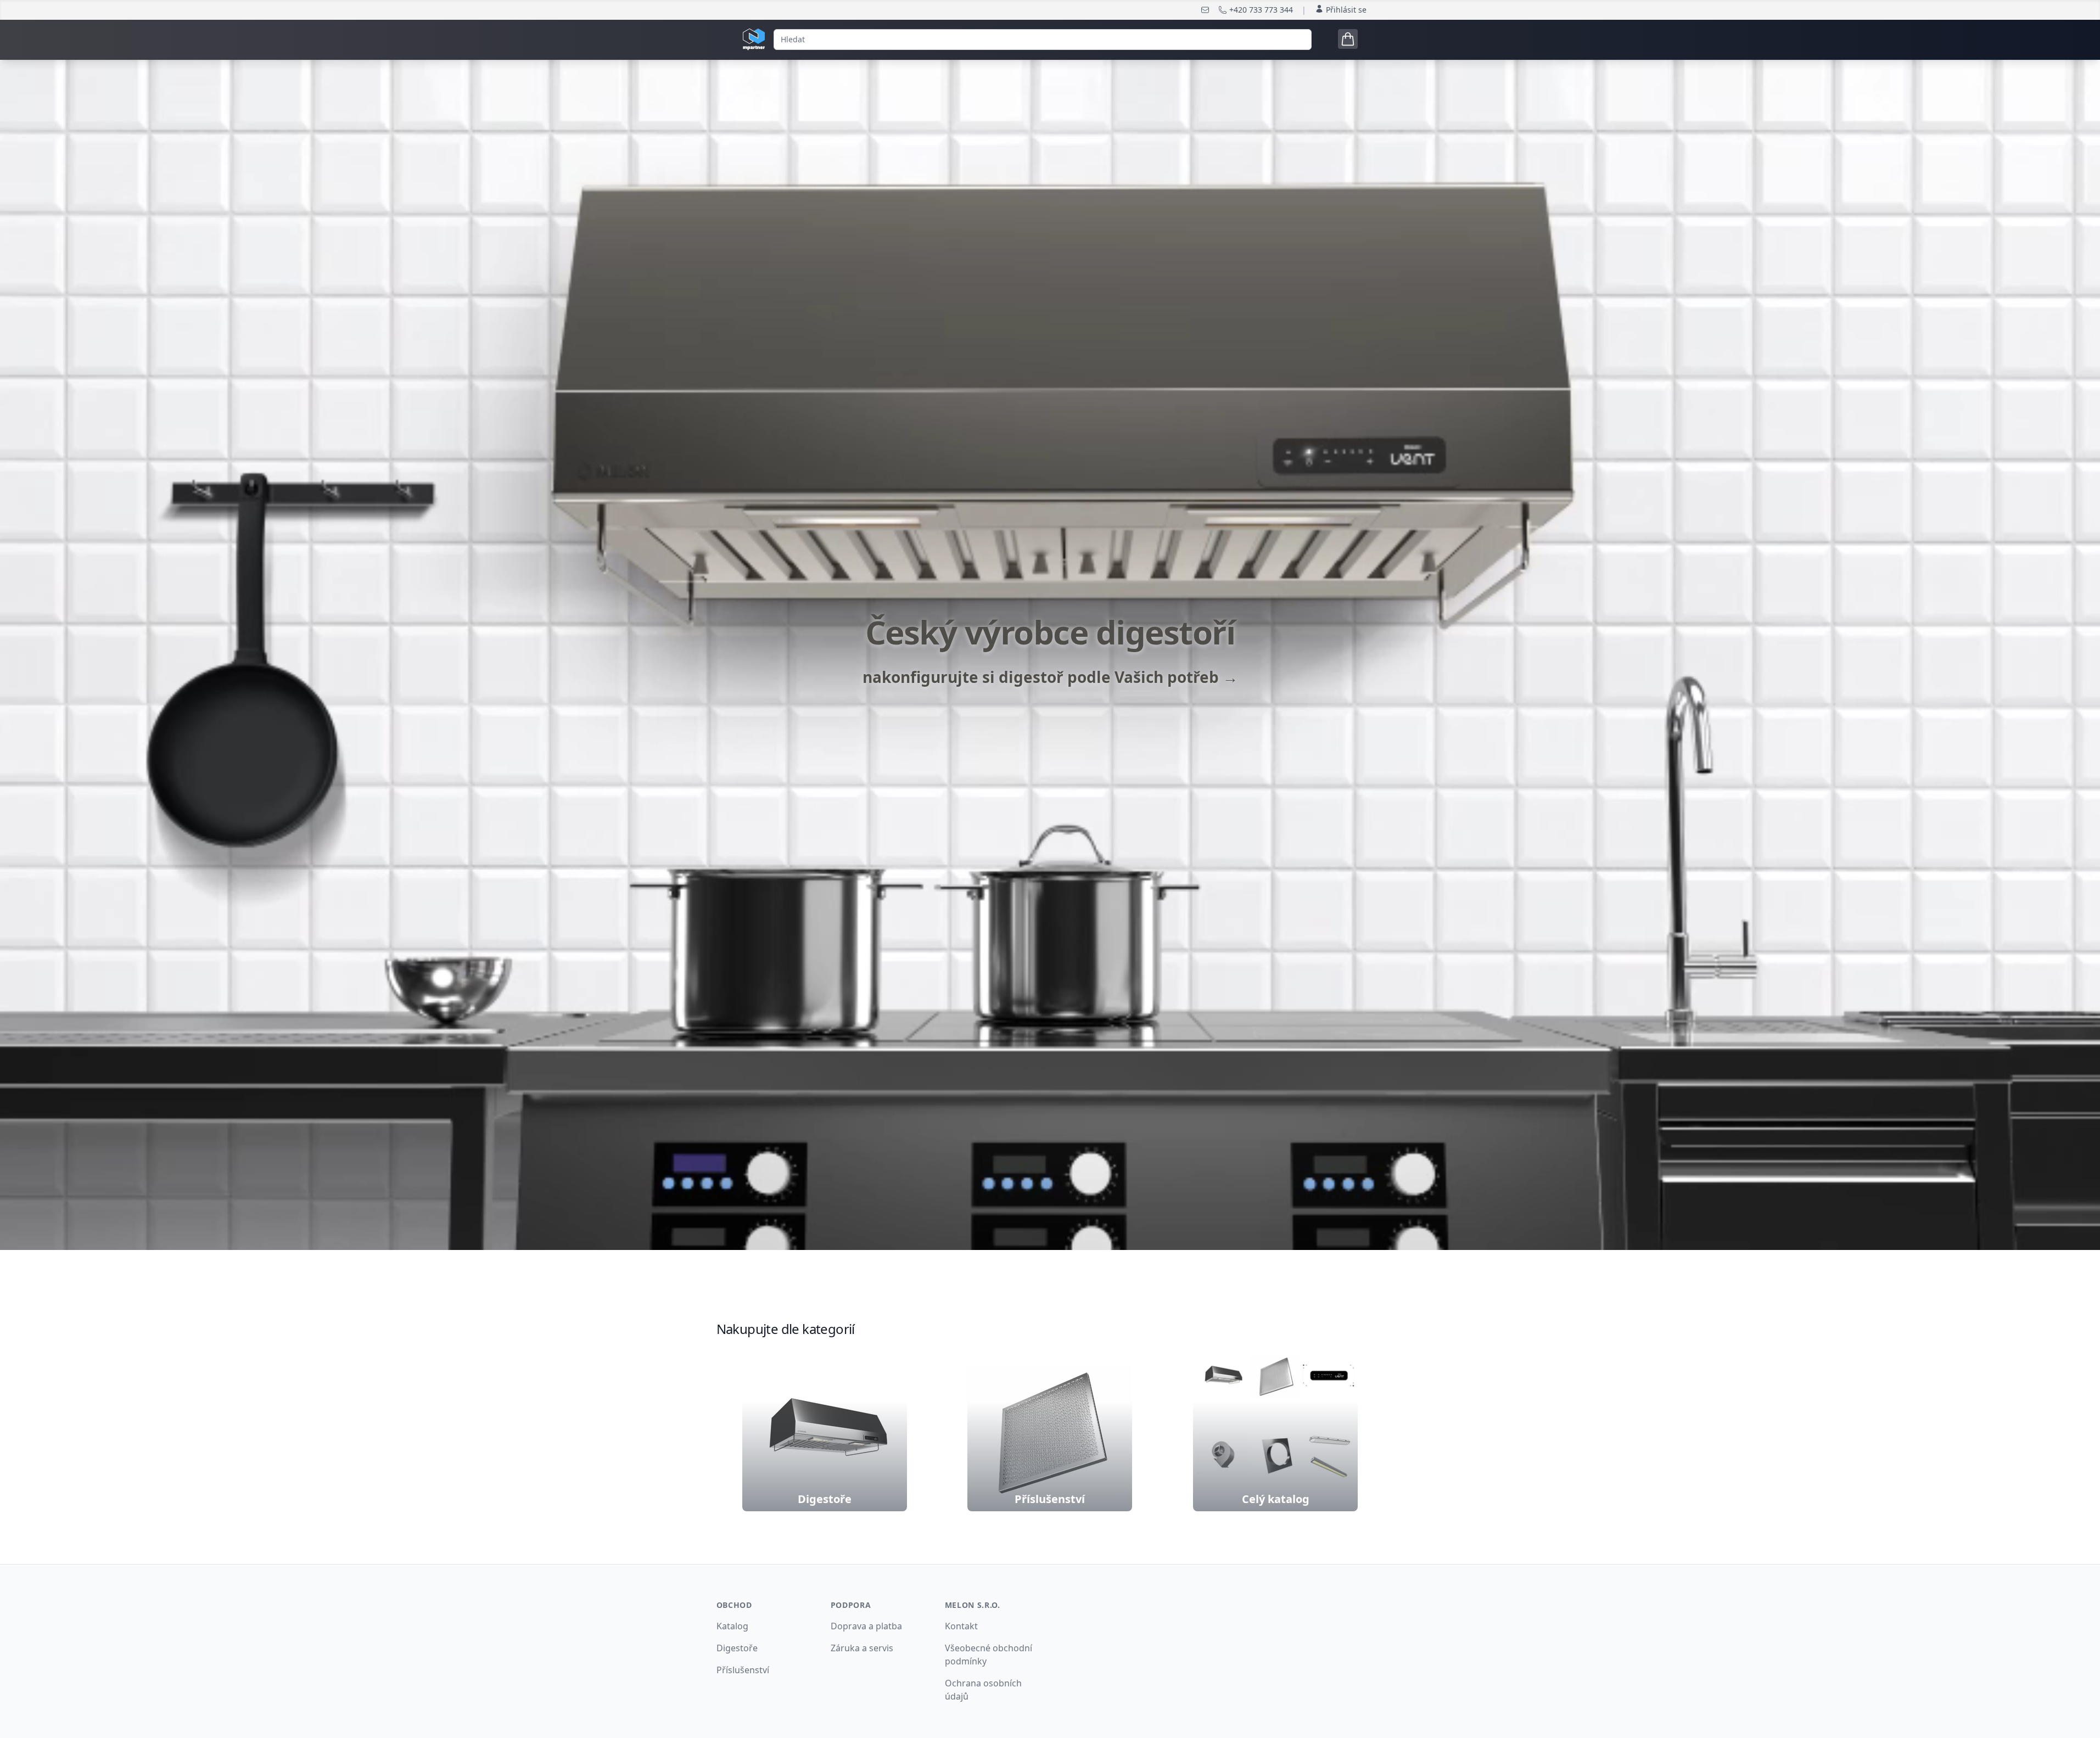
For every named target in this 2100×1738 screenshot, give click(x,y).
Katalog (732, 1626)
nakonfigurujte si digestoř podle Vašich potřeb (1050, 677)
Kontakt (961, 1626)
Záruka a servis (862, 1648)
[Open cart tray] (1348, 39)
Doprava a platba (866, 1626)
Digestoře (737, 1648)
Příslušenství (743, 1670)
